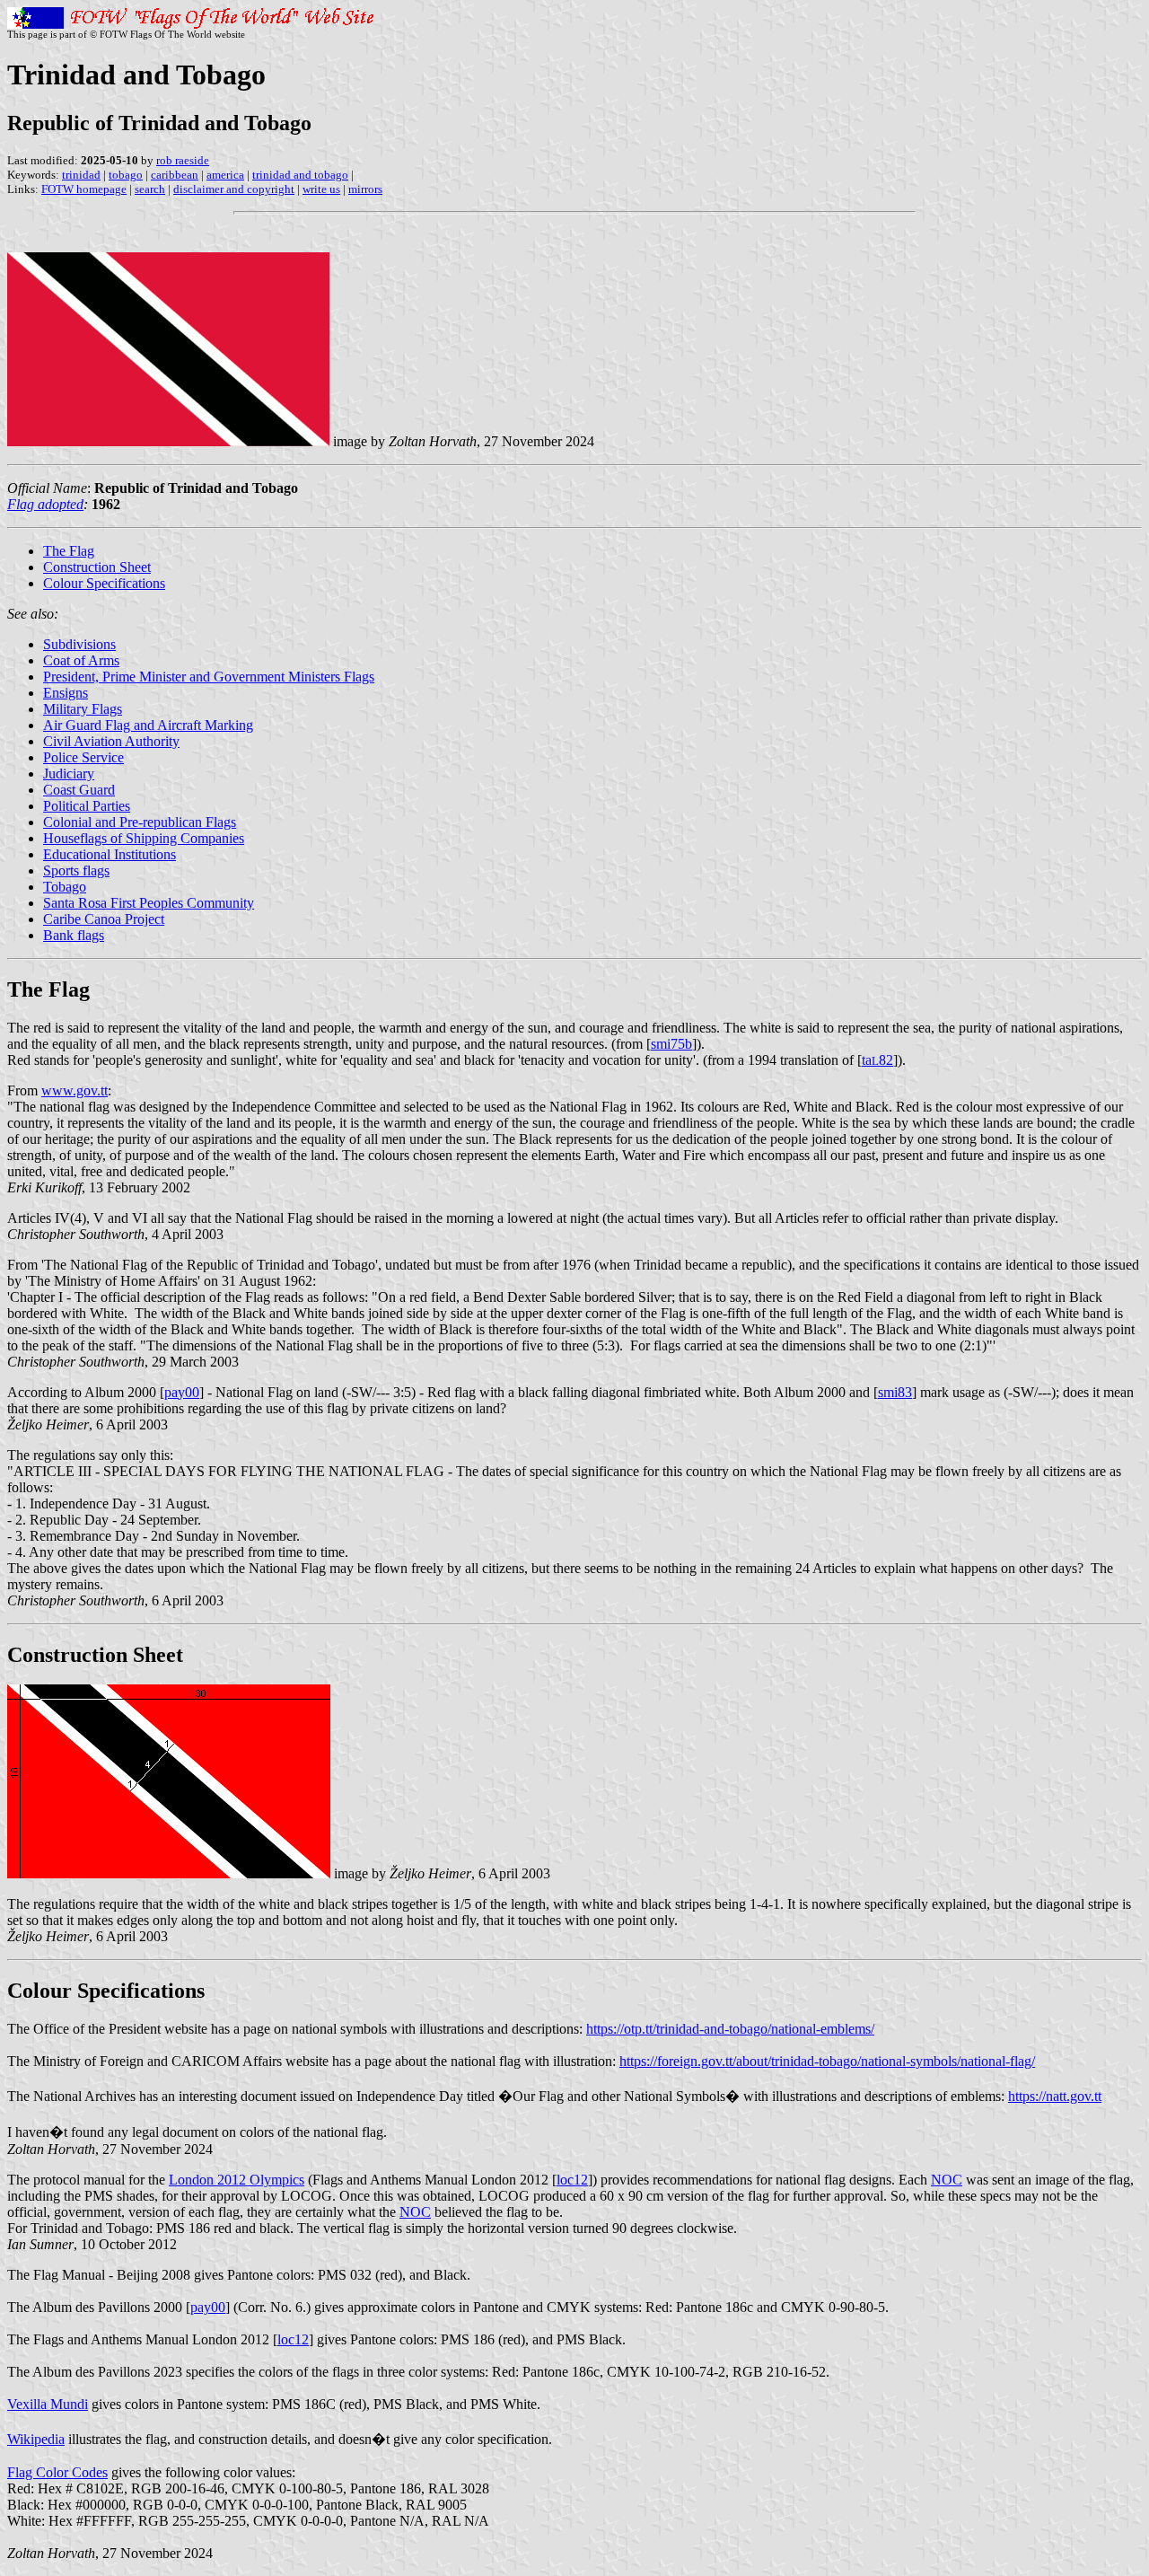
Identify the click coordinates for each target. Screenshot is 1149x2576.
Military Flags (83, 709)
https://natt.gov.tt (1055, 2096)
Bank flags (74, 935)
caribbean (175, 175)
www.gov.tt (75, 1090)
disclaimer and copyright (234, 189)
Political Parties (87, 806)
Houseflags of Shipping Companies (144, 838)
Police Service (83, 757)
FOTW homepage (84, 189)
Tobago (65, 887)
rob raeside (183, 160)
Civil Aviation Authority (111, 741)
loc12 (572, 2180)
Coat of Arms (81, 660)
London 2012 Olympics (237, 2180)
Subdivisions (79, 644)
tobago (126, 175)
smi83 (895, 1392)
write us (321, 189)
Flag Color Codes (57, 2472)
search (150, 189)
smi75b (671, 1044)
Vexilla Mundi (48, 2404)
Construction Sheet (97, 567)
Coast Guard (79, 790)
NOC (947, 2180)
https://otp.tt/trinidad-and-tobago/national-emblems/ (730, 2029)
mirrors (365, 189)
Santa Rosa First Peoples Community (149, 903)
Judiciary (69, 774)
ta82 (877, 1060)
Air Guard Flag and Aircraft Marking (148, 725)
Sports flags (76, 870)
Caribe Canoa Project (104, 919)
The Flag (69, 551)
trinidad (81, 175)
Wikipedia (36, 2439)
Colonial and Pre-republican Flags (140, 822)
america (225, 175)
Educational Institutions (110, 854)
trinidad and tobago (300, 175)
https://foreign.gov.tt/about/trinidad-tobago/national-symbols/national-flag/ (827, 2061)
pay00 (182, 1392)
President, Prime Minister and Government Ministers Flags (209, 677)
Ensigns (66, 693)
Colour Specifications (104, 583)
